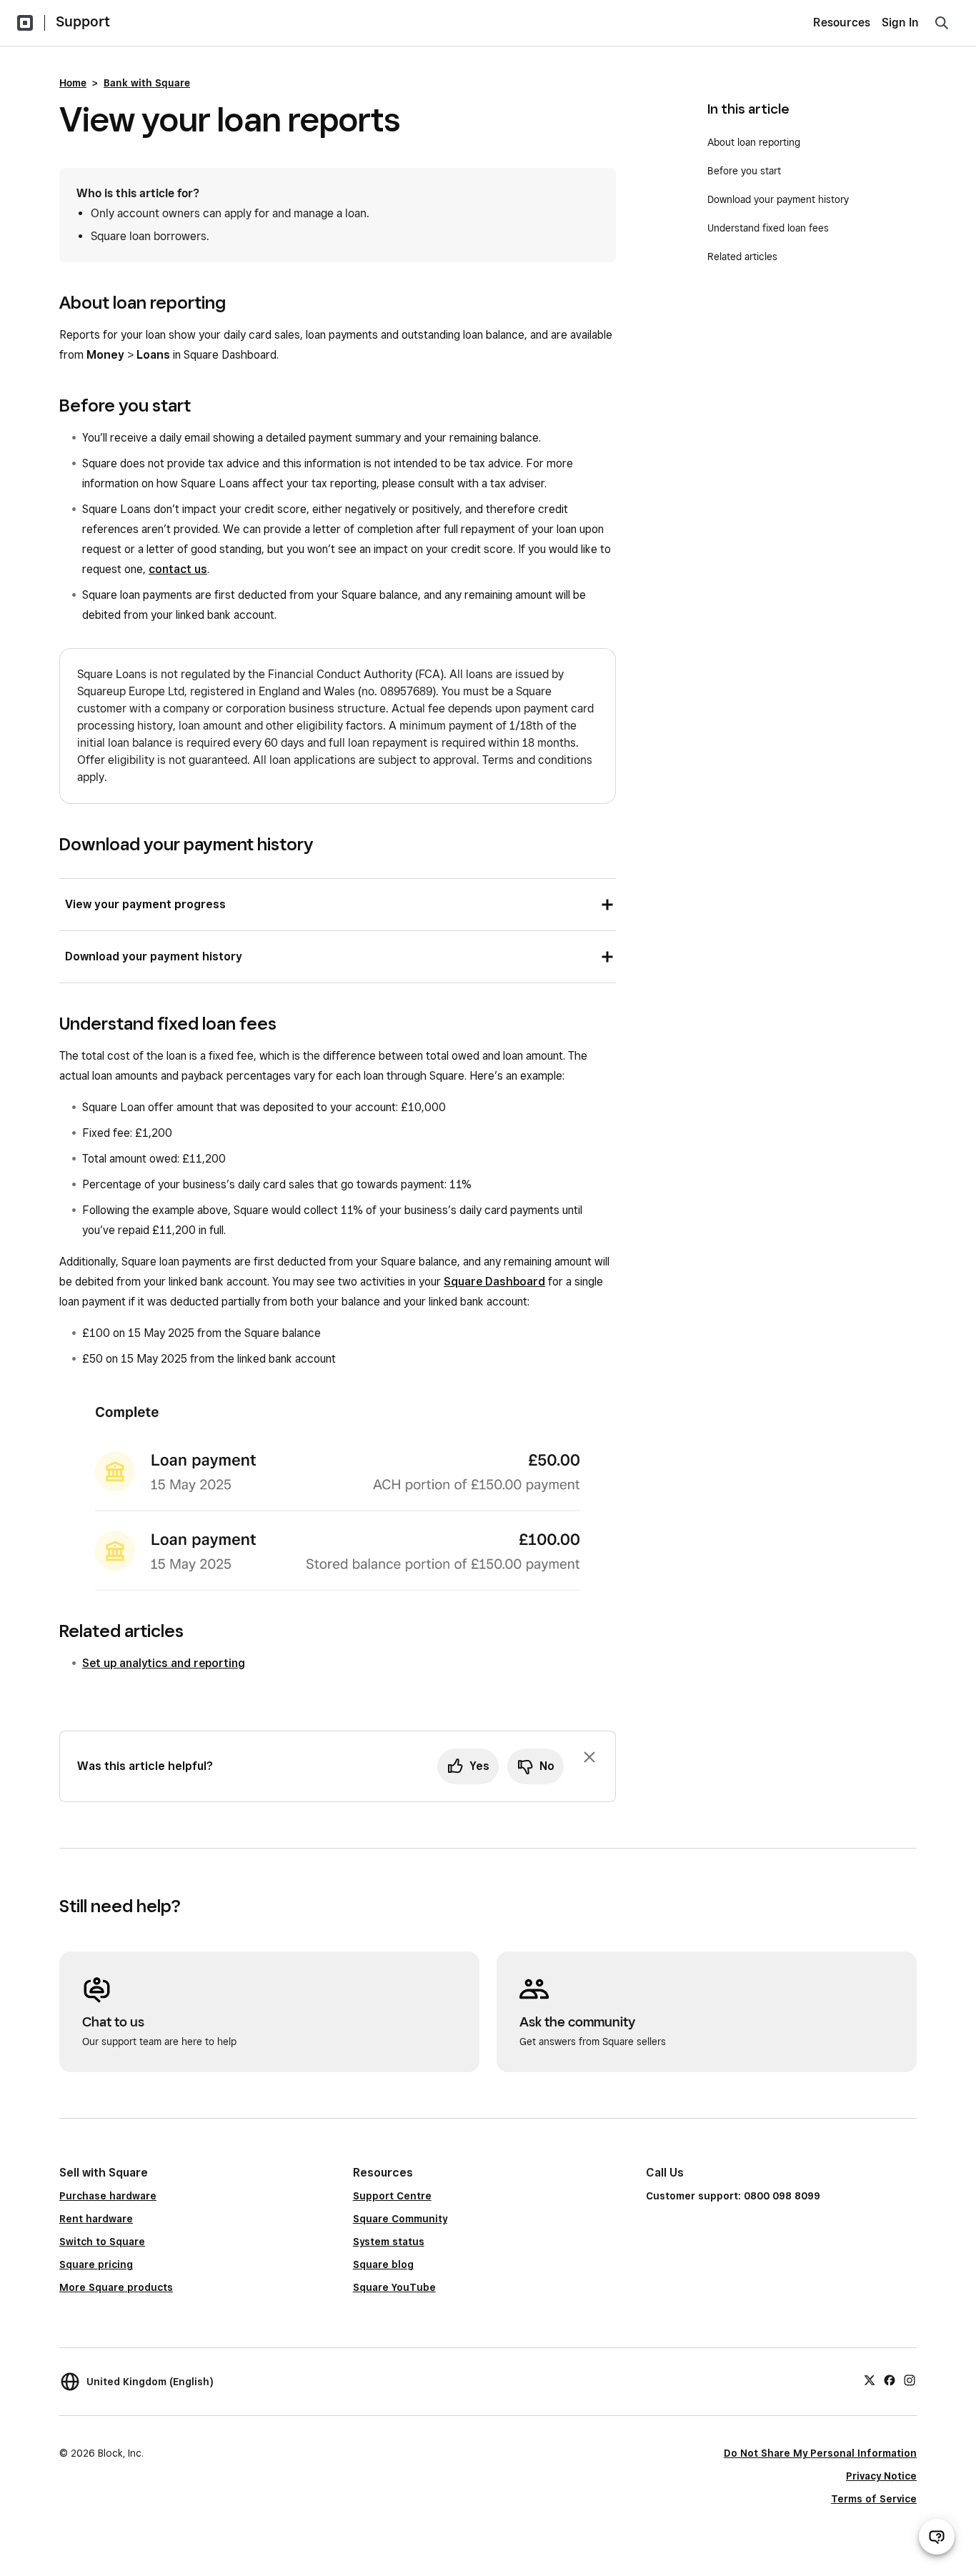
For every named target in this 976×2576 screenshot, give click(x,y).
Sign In (900, 23)
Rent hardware (96, 2219)
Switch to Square (102, 2242)
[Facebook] (890, 2379)
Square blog (383, 2264)
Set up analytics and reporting (164, 1663)
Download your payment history (778, 199)
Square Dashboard (494, 1282)
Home (73, 83)
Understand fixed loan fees (768, 228)
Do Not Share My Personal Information (820, 2453)
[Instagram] (910, 2379)
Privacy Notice (881, 2476)
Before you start (746, 171)
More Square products (116, 2287)
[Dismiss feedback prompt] (589, 1757)
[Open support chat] (937, 2537)
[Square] (25, 23)
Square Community (400, 2219)
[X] (870, 2379)
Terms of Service (874, 2499)
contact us (178, 569)
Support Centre (392, 2196)
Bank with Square (147, 83)
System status (389, 2242)
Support (83, 21)
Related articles (742, 257)
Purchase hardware (108, 2196)
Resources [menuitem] (842, 23)
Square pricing (96, 2264)
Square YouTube (394, 2287)
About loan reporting (755, 142)
